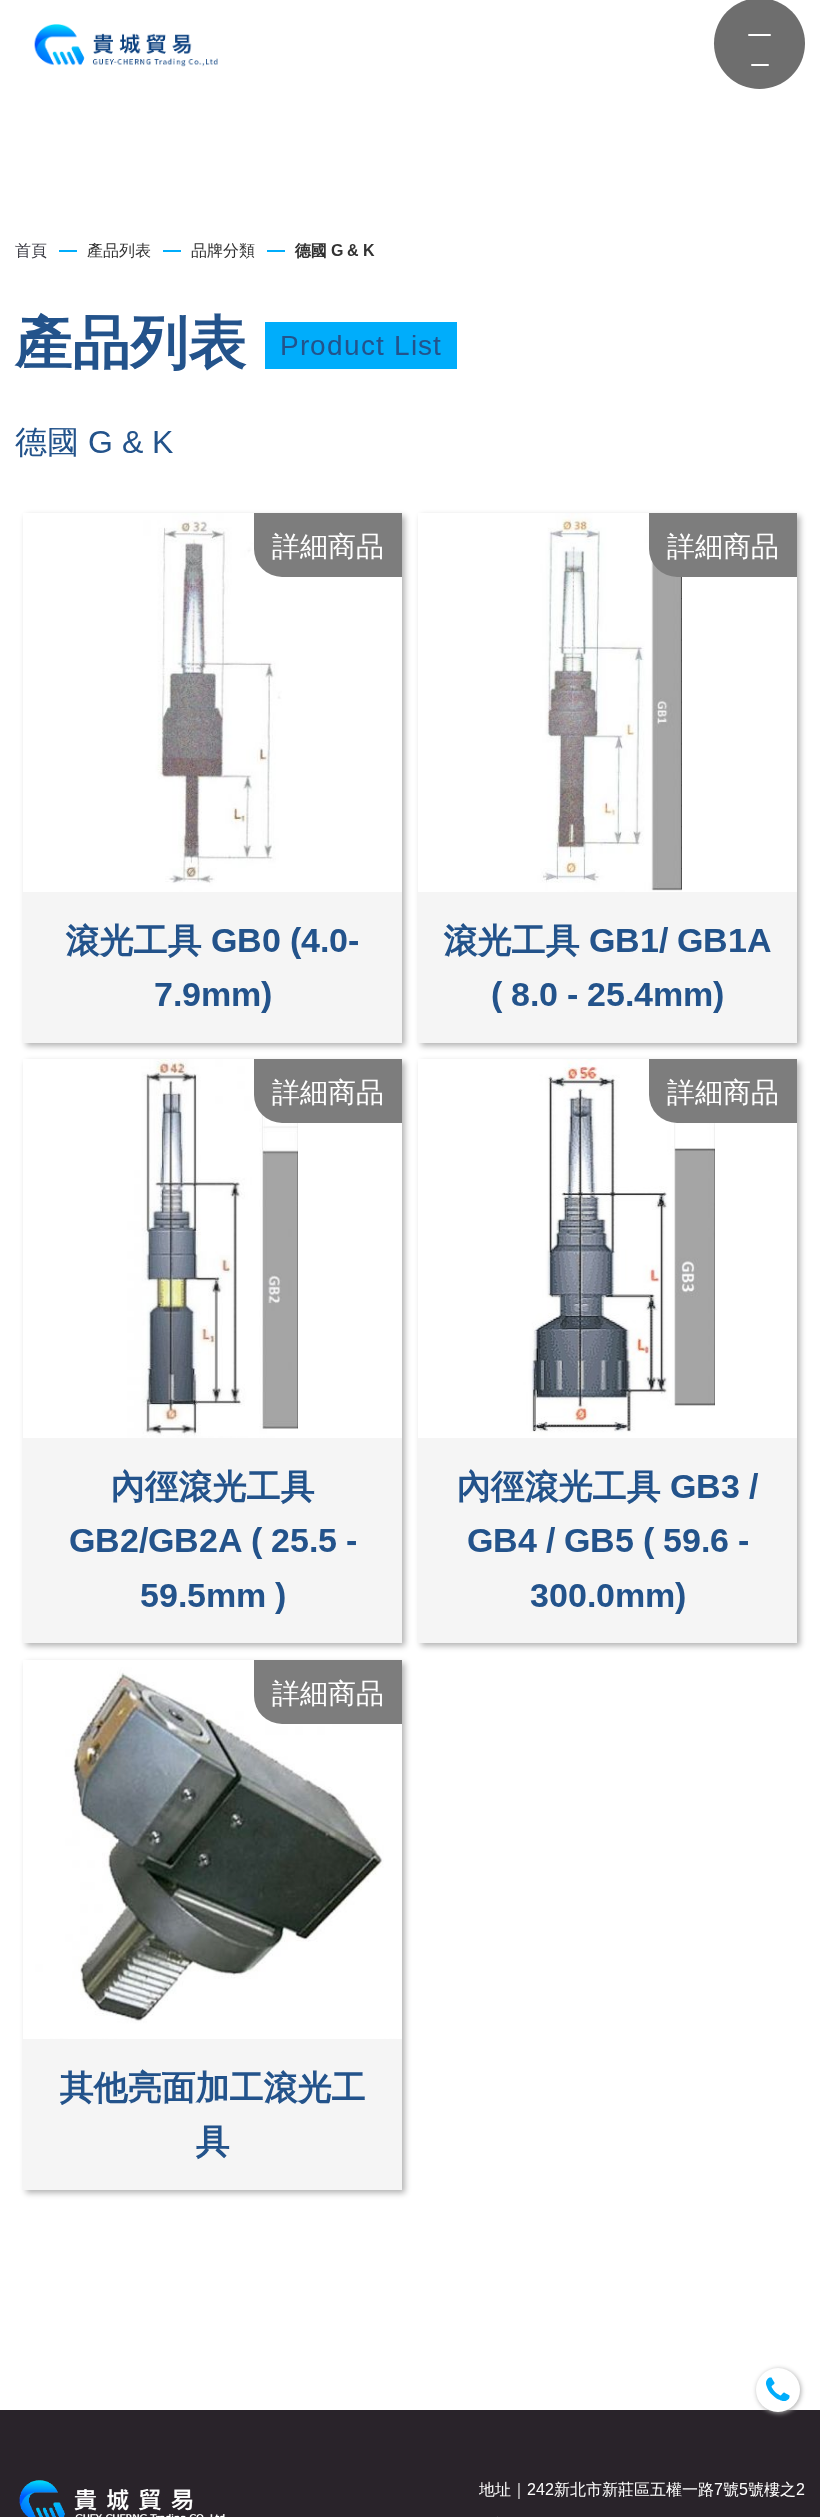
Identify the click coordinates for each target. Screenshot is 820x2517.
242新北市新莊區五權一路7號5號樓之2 (666, 2489)
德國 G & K (335, 250)
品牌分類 (223, 250)
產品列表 (119, 250)
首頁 (31, 250)
